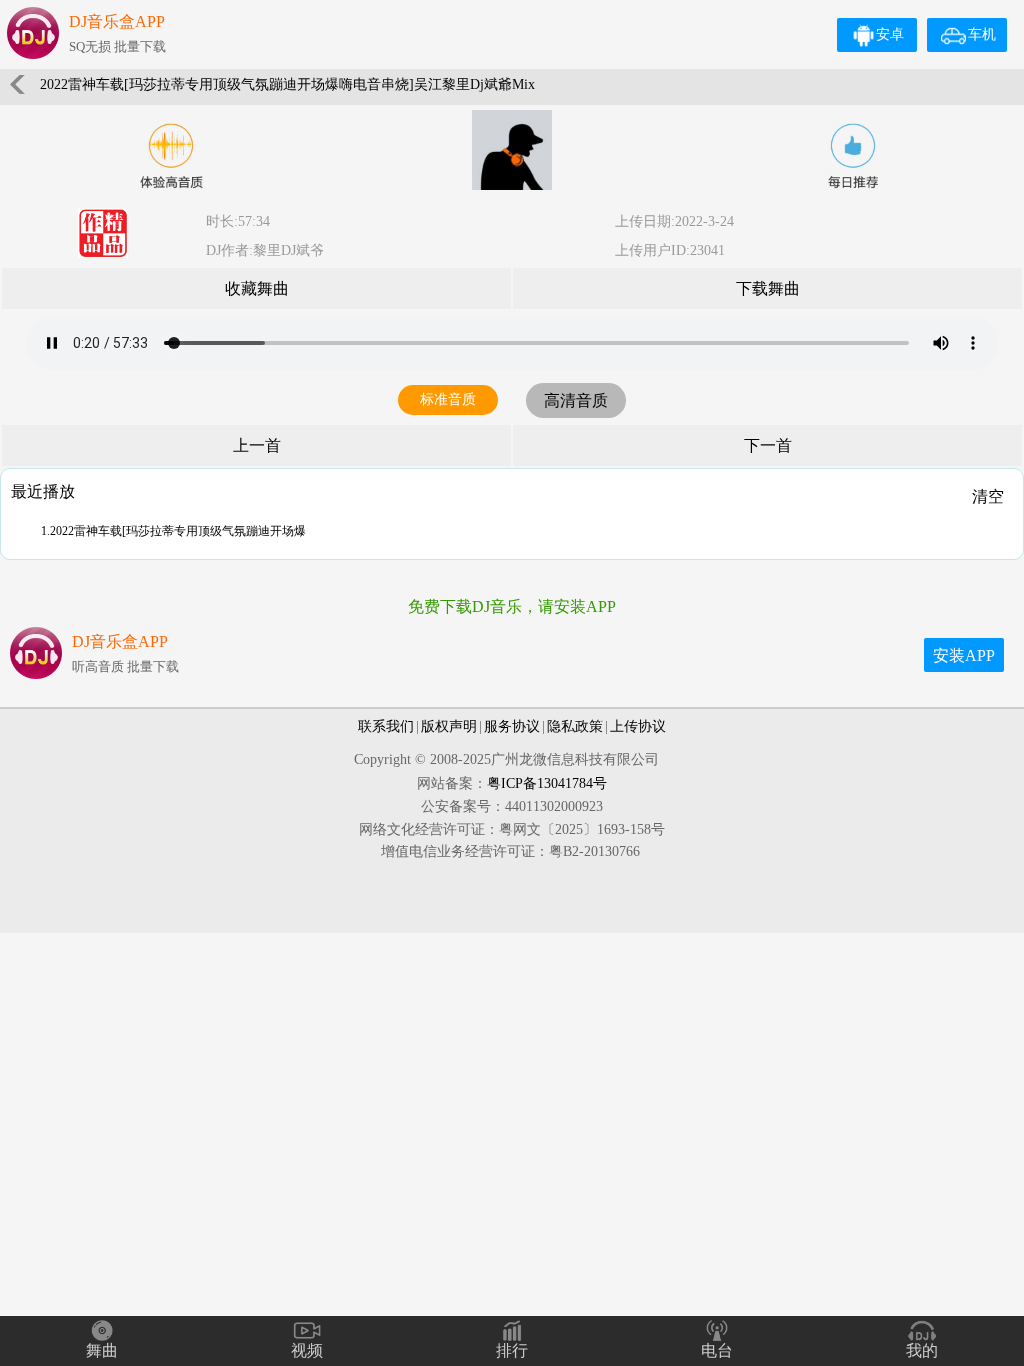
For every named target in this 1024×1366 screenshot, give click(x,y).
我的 (922, 1350)
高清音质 (576, 400)
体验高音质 (171, 156)
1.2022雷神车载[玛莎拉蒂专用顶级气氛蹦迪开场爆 (173, 531)
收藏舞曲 (257, 288)
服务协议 (512, 726)
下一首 (768, 445)
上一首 (257, 445)
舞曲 (102, 1350)
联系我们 (386, 726)
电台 (717, 1350)
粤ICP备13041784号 (547, 783)
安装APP (964, 655)
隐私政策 (575, 726)
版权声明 (449, 726)
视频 (307, 1350)
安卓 (890, 34)
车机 (982, 34)
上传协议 (638, 726)
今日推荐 (853, 156)
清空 (988, 496)
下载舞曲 (768, 288)
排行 (512, 1350)
